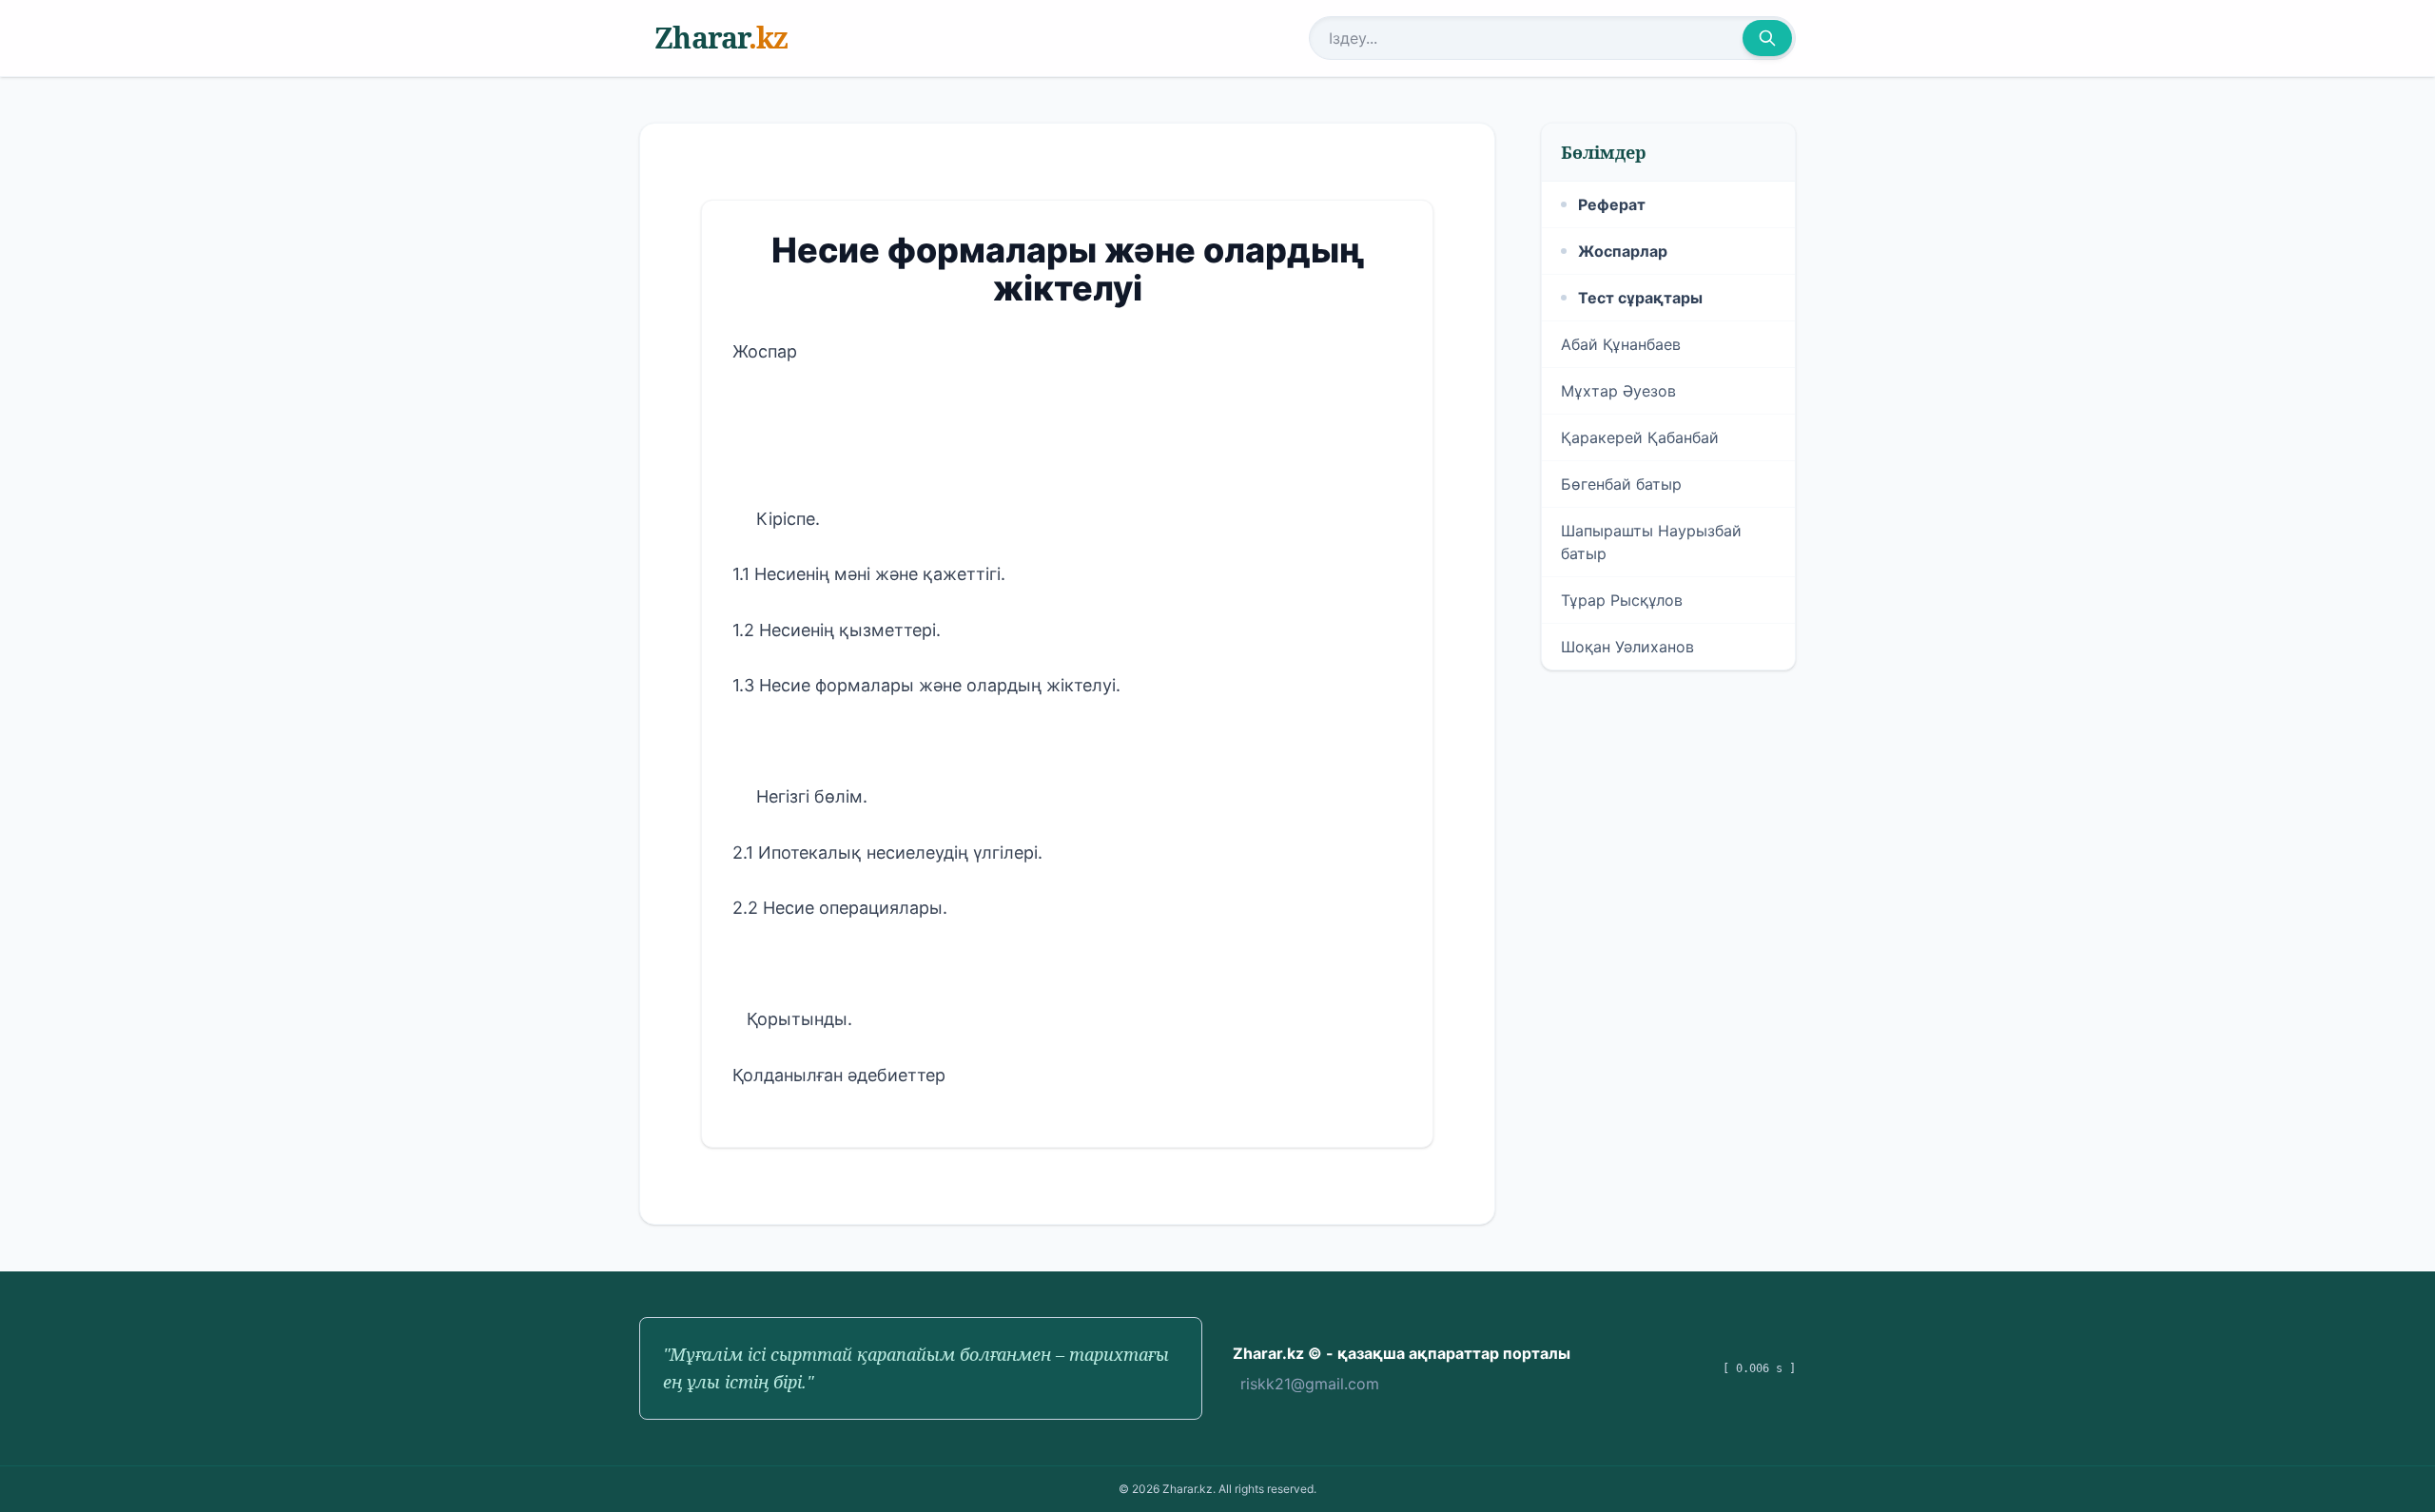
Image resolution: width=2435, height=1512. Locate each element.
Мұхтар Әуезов (1618, 391)
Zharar (721, 38)
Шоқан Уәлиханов (1627, 647)
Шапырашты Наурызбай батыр (1651, 542)
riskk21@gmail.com (1310, 1384)
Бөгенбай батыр (1621, 484)
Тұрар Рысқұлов (1622, 600)
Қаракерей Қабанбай (1640, 437)
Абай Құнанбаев (1621, 344)
